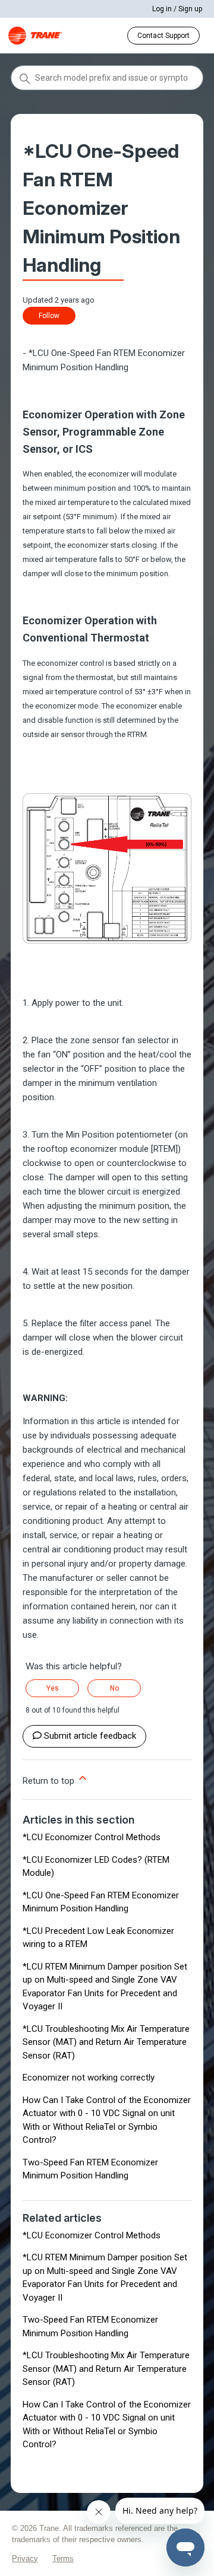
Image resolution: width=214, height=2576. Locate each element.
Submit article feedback (90, 1736)
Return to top (50, 1781)
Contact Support (163, 36)
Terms (63, 2558)
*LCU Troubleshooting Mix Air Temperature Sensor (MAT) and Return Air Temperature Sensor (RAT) (106, 2042)
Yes (53, 1688)
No (114, 1688)
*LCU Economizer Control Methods (92, 1837)
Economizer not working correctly (89, 2078)
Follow (49, 316)
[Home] (35, 36)
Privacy (25, 2558)
